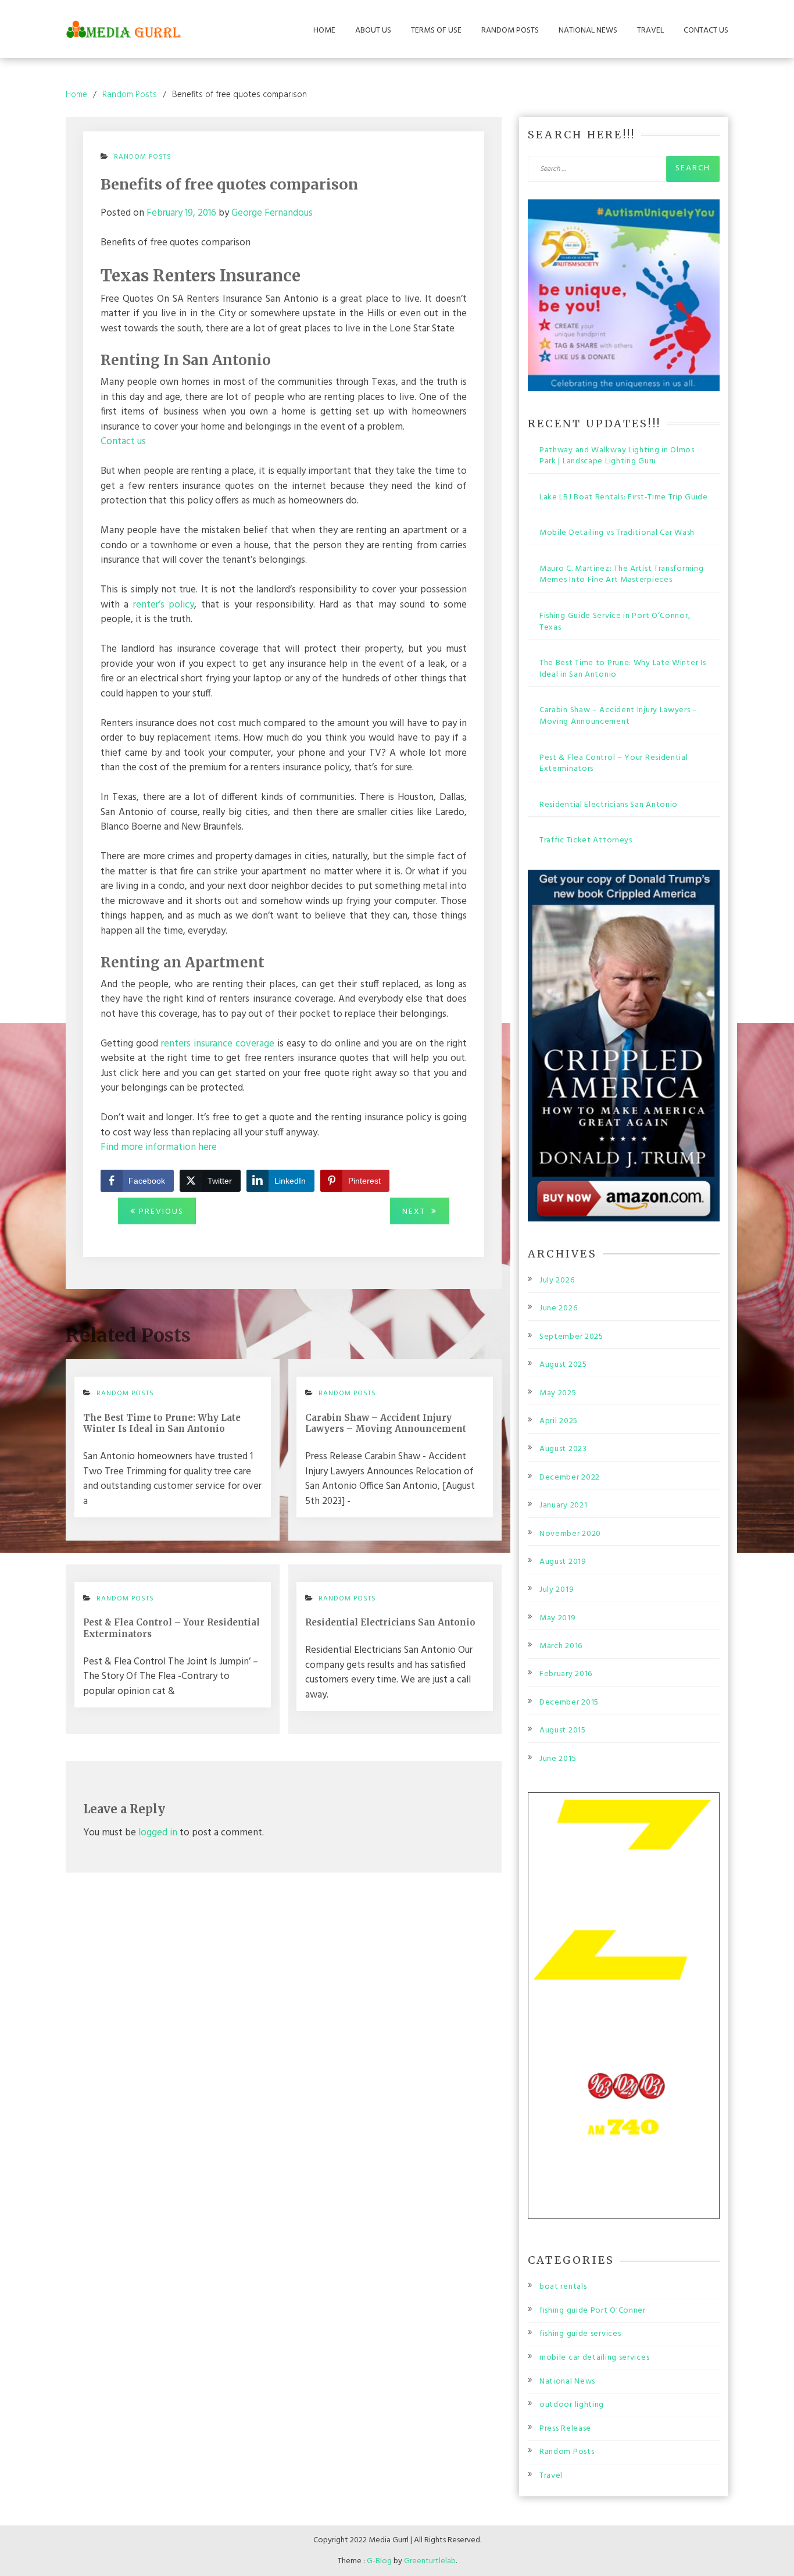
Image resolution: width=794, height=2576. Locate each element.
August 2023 (563, 1449)
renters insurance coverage (218, 1044)
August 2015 (563, 1731)
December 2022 (570, 1478)
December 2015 (569, 1703)
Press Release (565, 2429)
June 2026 (558, 1309)
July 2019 (557, 1590)
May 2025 (558, 1394)
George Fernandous (272, 213)
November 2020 (570, 1534)
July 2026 (557, 1281)
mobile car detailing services (594, 2358)
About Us (373, 31)
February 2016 (566, 1674)
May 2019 (558, 1619)
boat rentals (563, 2287)
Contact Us (706, 31)
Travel (650, 31)
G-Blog (379, 2561)
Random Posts (510, 31)
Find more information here (159, 1147)
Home (324, 31)
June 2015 (558, 1759)
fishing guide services (580, 2334)
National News (588, 31)
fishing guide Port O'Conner (593, 2311)
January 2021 (563, 1506)
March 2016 (561, 1646)
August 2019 (563, 1562)
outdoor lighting (572, 2405)
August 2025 (563, 1365)
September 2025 (571, 1337)
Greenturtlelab (430, 2561)
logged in (158, 1833)
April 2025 (559, 1421)
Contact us (123, 442)
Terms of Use (436, 31)
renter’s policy (164, 605)
